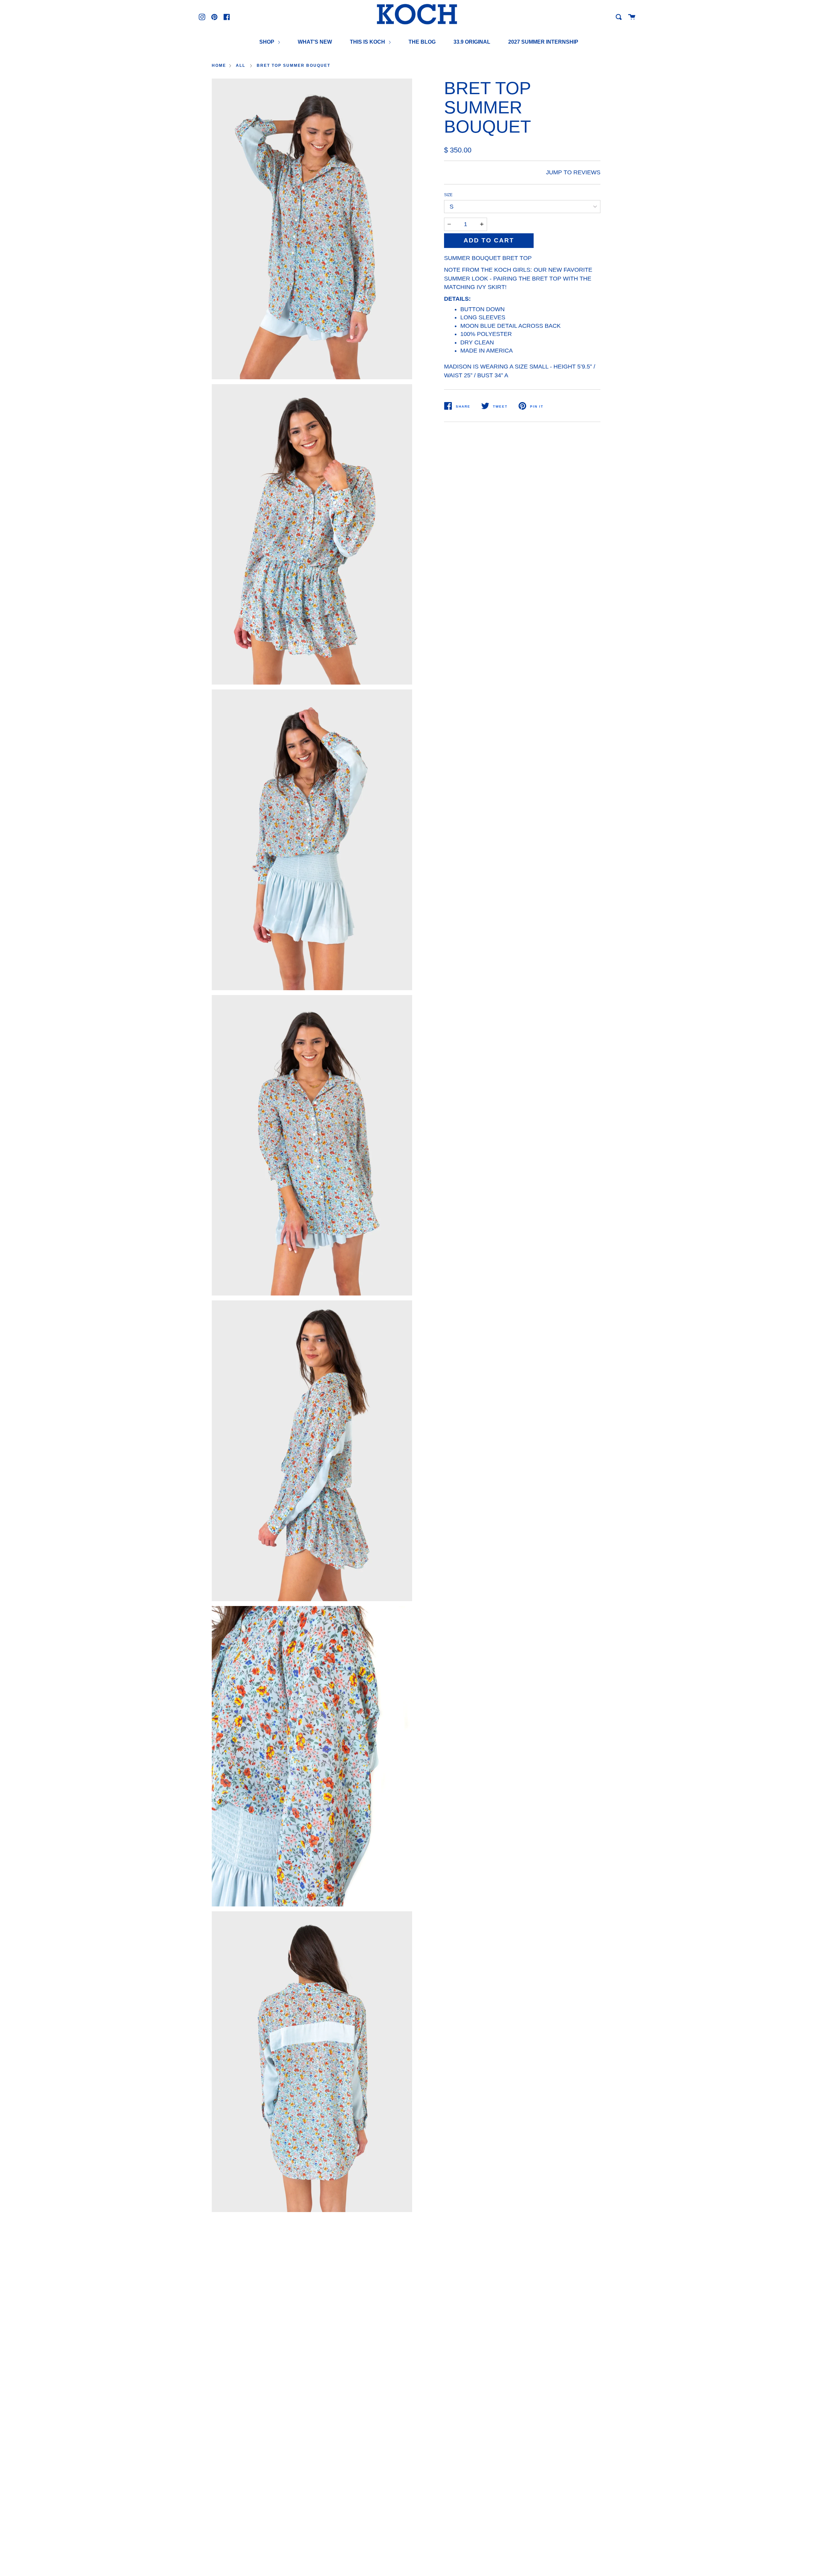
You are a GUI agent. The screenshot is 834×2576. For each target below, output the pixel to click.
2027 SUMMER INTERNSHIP (543, 42)
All (241, 65)
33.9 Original (472, 42)
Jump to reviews (573, 172)
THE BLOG (422, 42)
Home (219, 65)
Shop (267, 42)
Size (448, 195)
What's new (315, 42)
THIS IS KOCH (368, 42)
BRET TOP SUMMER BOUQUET (294, 65)
